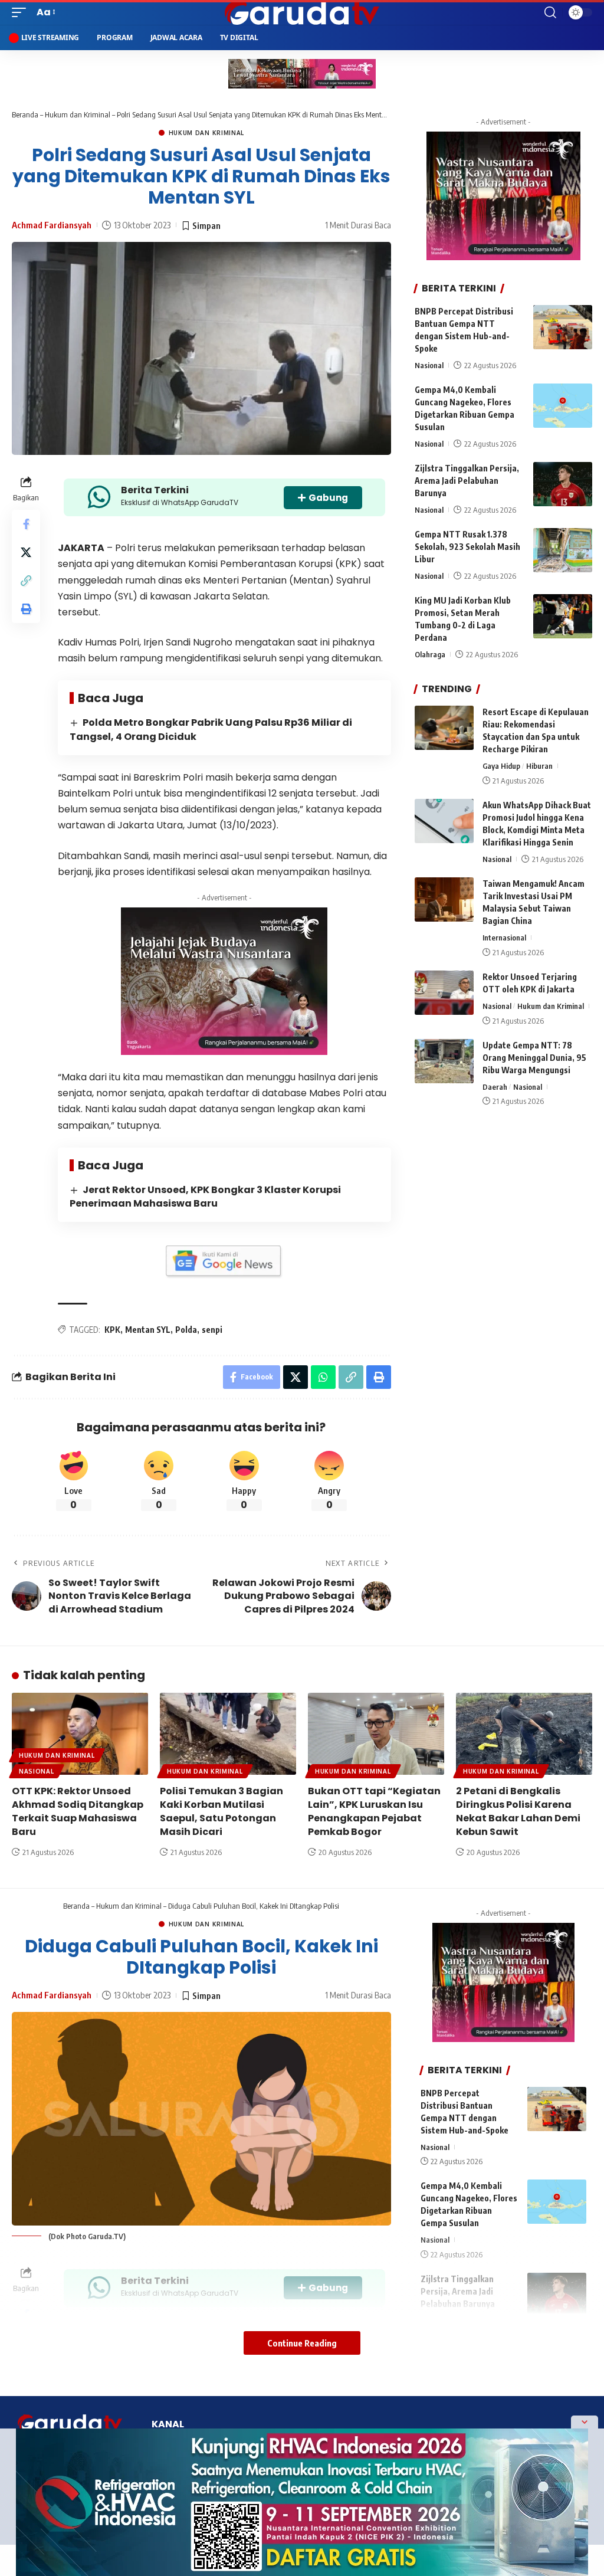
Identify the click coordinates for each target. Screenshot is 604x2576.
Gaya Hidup (501, 766)
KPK (112, 1330)
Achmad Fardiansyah (52, 225)
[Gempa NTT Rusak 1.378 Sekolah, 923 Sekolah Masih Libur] (563, 550)
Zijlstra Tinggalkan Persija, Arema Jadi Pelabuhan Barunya (467, 481)
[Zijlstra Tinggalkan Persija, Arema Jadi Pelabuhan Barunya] (563, 484)
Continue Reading (302, 2343)
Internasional (504, 938)
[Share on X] (26, 552)
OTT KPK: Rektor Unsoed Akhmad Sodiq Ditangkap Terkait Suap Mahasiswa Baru (78, 1812)
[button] (22, 12)
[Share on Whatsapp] (323, 1377)
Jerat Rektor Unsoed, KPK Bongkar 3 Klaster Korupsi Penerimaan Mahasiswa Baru (205, 1197)
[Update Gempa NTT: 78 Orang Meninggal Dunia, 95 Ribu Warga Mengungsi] (444, 1061)
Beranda (25, 114)
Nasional (429, 365)
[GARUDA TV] (302, 12)
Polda (186, 1330)
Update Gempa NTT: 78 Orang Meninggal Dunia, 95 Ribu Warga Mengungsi (534, 1058)
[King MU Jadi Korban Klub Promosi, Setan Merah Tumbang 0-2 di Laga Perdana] (563, 616)
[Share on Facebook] (26, 524)
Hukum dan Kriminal (78, 114)
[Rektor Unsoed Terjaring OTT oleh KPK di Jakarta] (444, 993)
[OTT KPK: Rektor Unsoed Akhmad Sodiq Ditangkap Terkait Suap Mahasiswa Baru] (80, 1734)
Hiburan (539, 766)
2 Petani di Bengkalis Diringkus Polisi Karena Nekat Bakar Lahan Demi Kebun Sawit (518, 1812)
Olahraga (430, 654)
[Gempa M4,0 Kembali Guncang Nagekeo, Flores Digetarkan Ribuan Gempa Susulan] (563, 406)
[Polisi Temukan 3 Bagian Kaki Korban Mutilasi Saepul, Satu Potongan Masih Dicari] (228, 1734)
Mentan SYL (148, 1330)
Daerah (495, 1087)
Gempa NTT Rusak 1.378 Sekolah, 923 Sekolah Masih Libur (467, 547)
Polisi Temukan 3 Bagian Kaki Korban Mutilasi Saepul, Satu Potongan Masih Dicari (221, 1812)
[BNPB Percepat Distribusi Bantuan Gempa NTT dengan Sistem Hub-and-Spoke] (563, 327)
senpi (212, 1330)
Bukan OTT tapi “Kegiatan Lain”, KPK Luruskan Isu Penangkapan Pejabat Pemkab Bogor (374, 1812)
